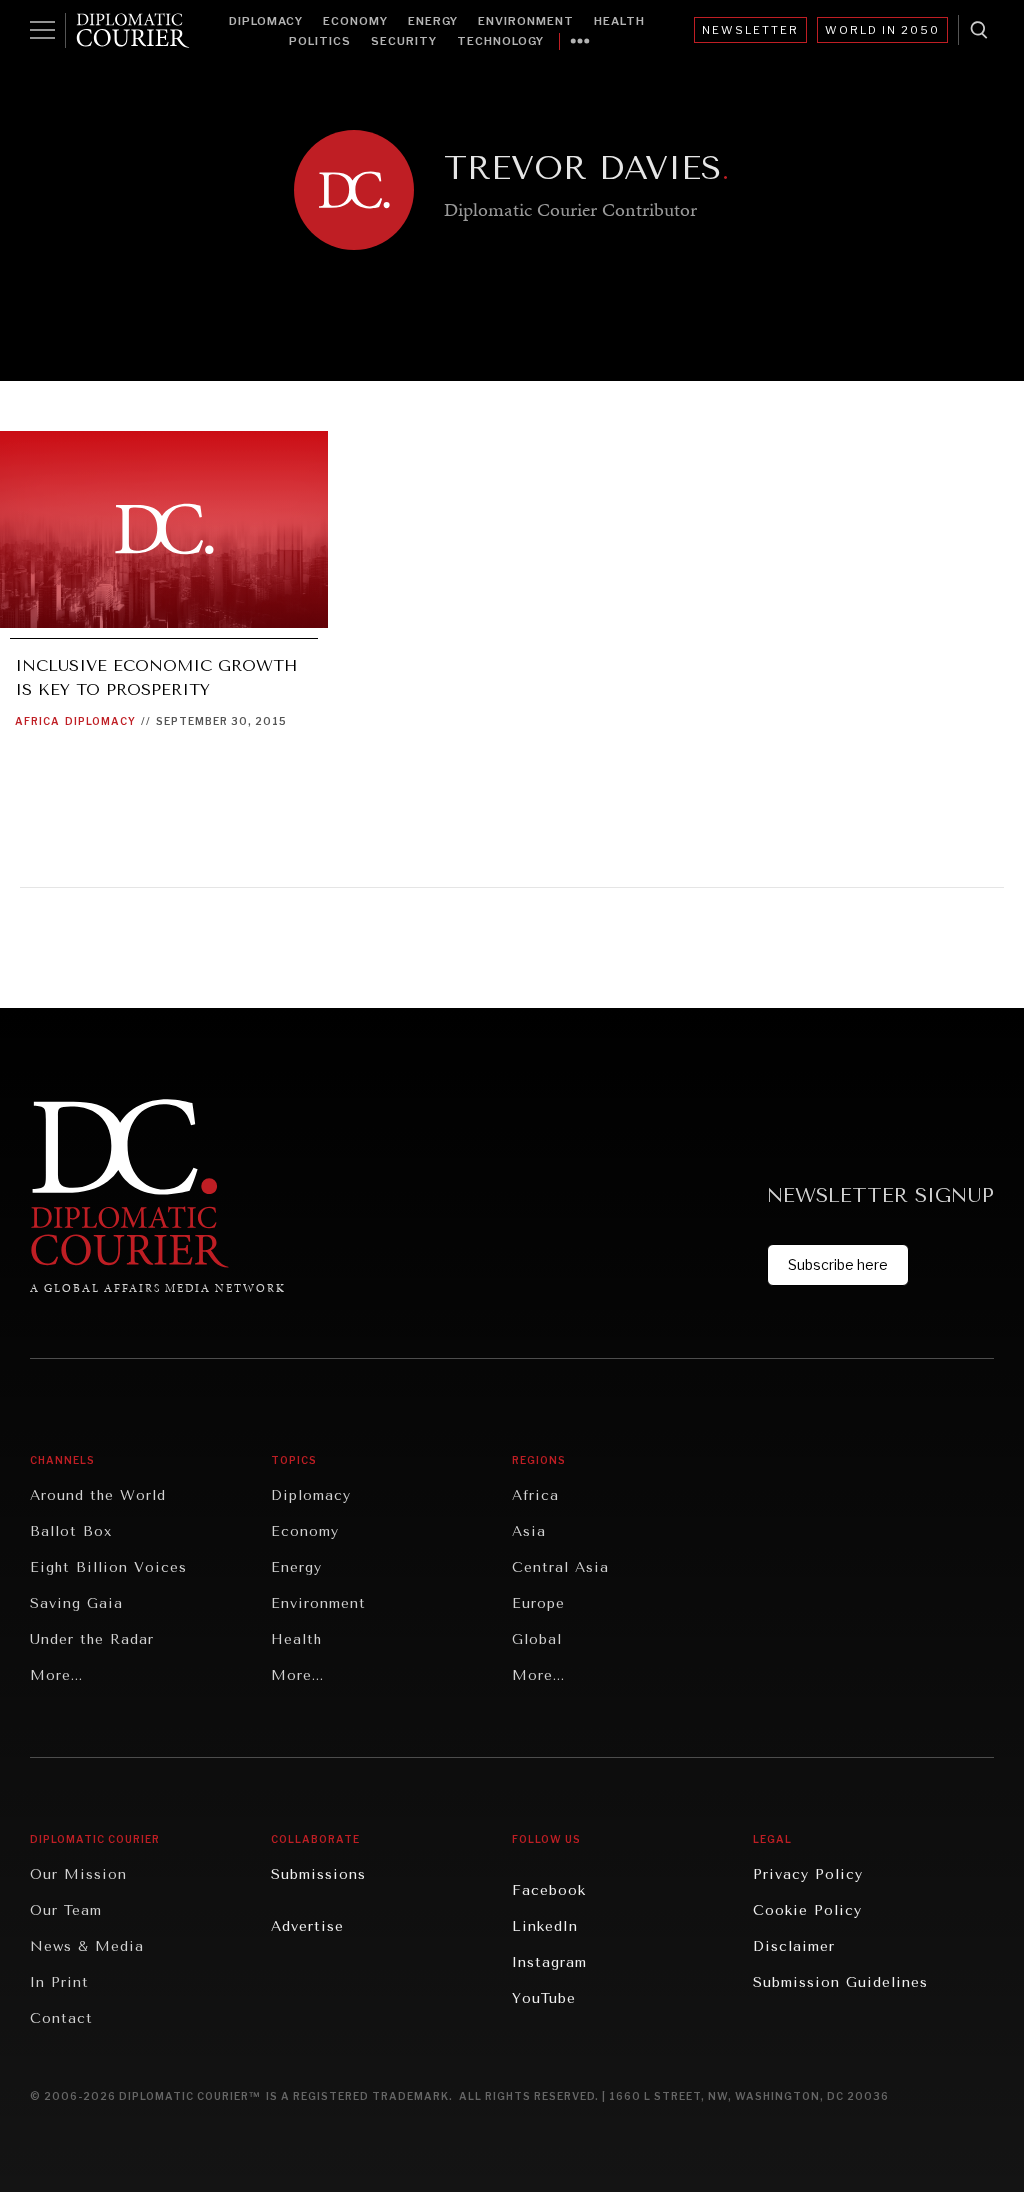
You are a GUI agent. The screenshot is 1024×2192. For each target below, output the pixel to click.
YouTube (544, 1998)
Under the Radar (92, 1639)
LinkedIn (545, 1926)
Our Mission (78, 1874)
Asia (529, 1531)
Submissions (318, 1874)
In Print (59, 1982)
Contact (61, 2018)
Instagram (549, 1962)
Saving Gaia (76, 1603)
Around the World (98, 1495)
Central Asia (560, 1567)
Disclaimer (794, 1946)
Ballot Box (71, 1531)
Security (404, 41)
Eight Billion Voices (108, 1567)
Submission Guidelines (840, 1982)
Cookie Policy (807, 1910)
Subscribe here (838, 1264)
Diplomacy (266, 21)
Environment (526, 21)
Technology (500, 41)
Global (537, 1639)
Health (619, 21)
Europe (538, 1603)
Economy (355, 21)
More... (56, 1675)
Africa (37, 721)
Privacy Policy (808, 1874)
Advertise (307, 1926)
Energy (433, 21)
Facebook (549, 1890)
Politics (320, 41)
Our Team (66, 1910)
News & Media (87, 1946)
